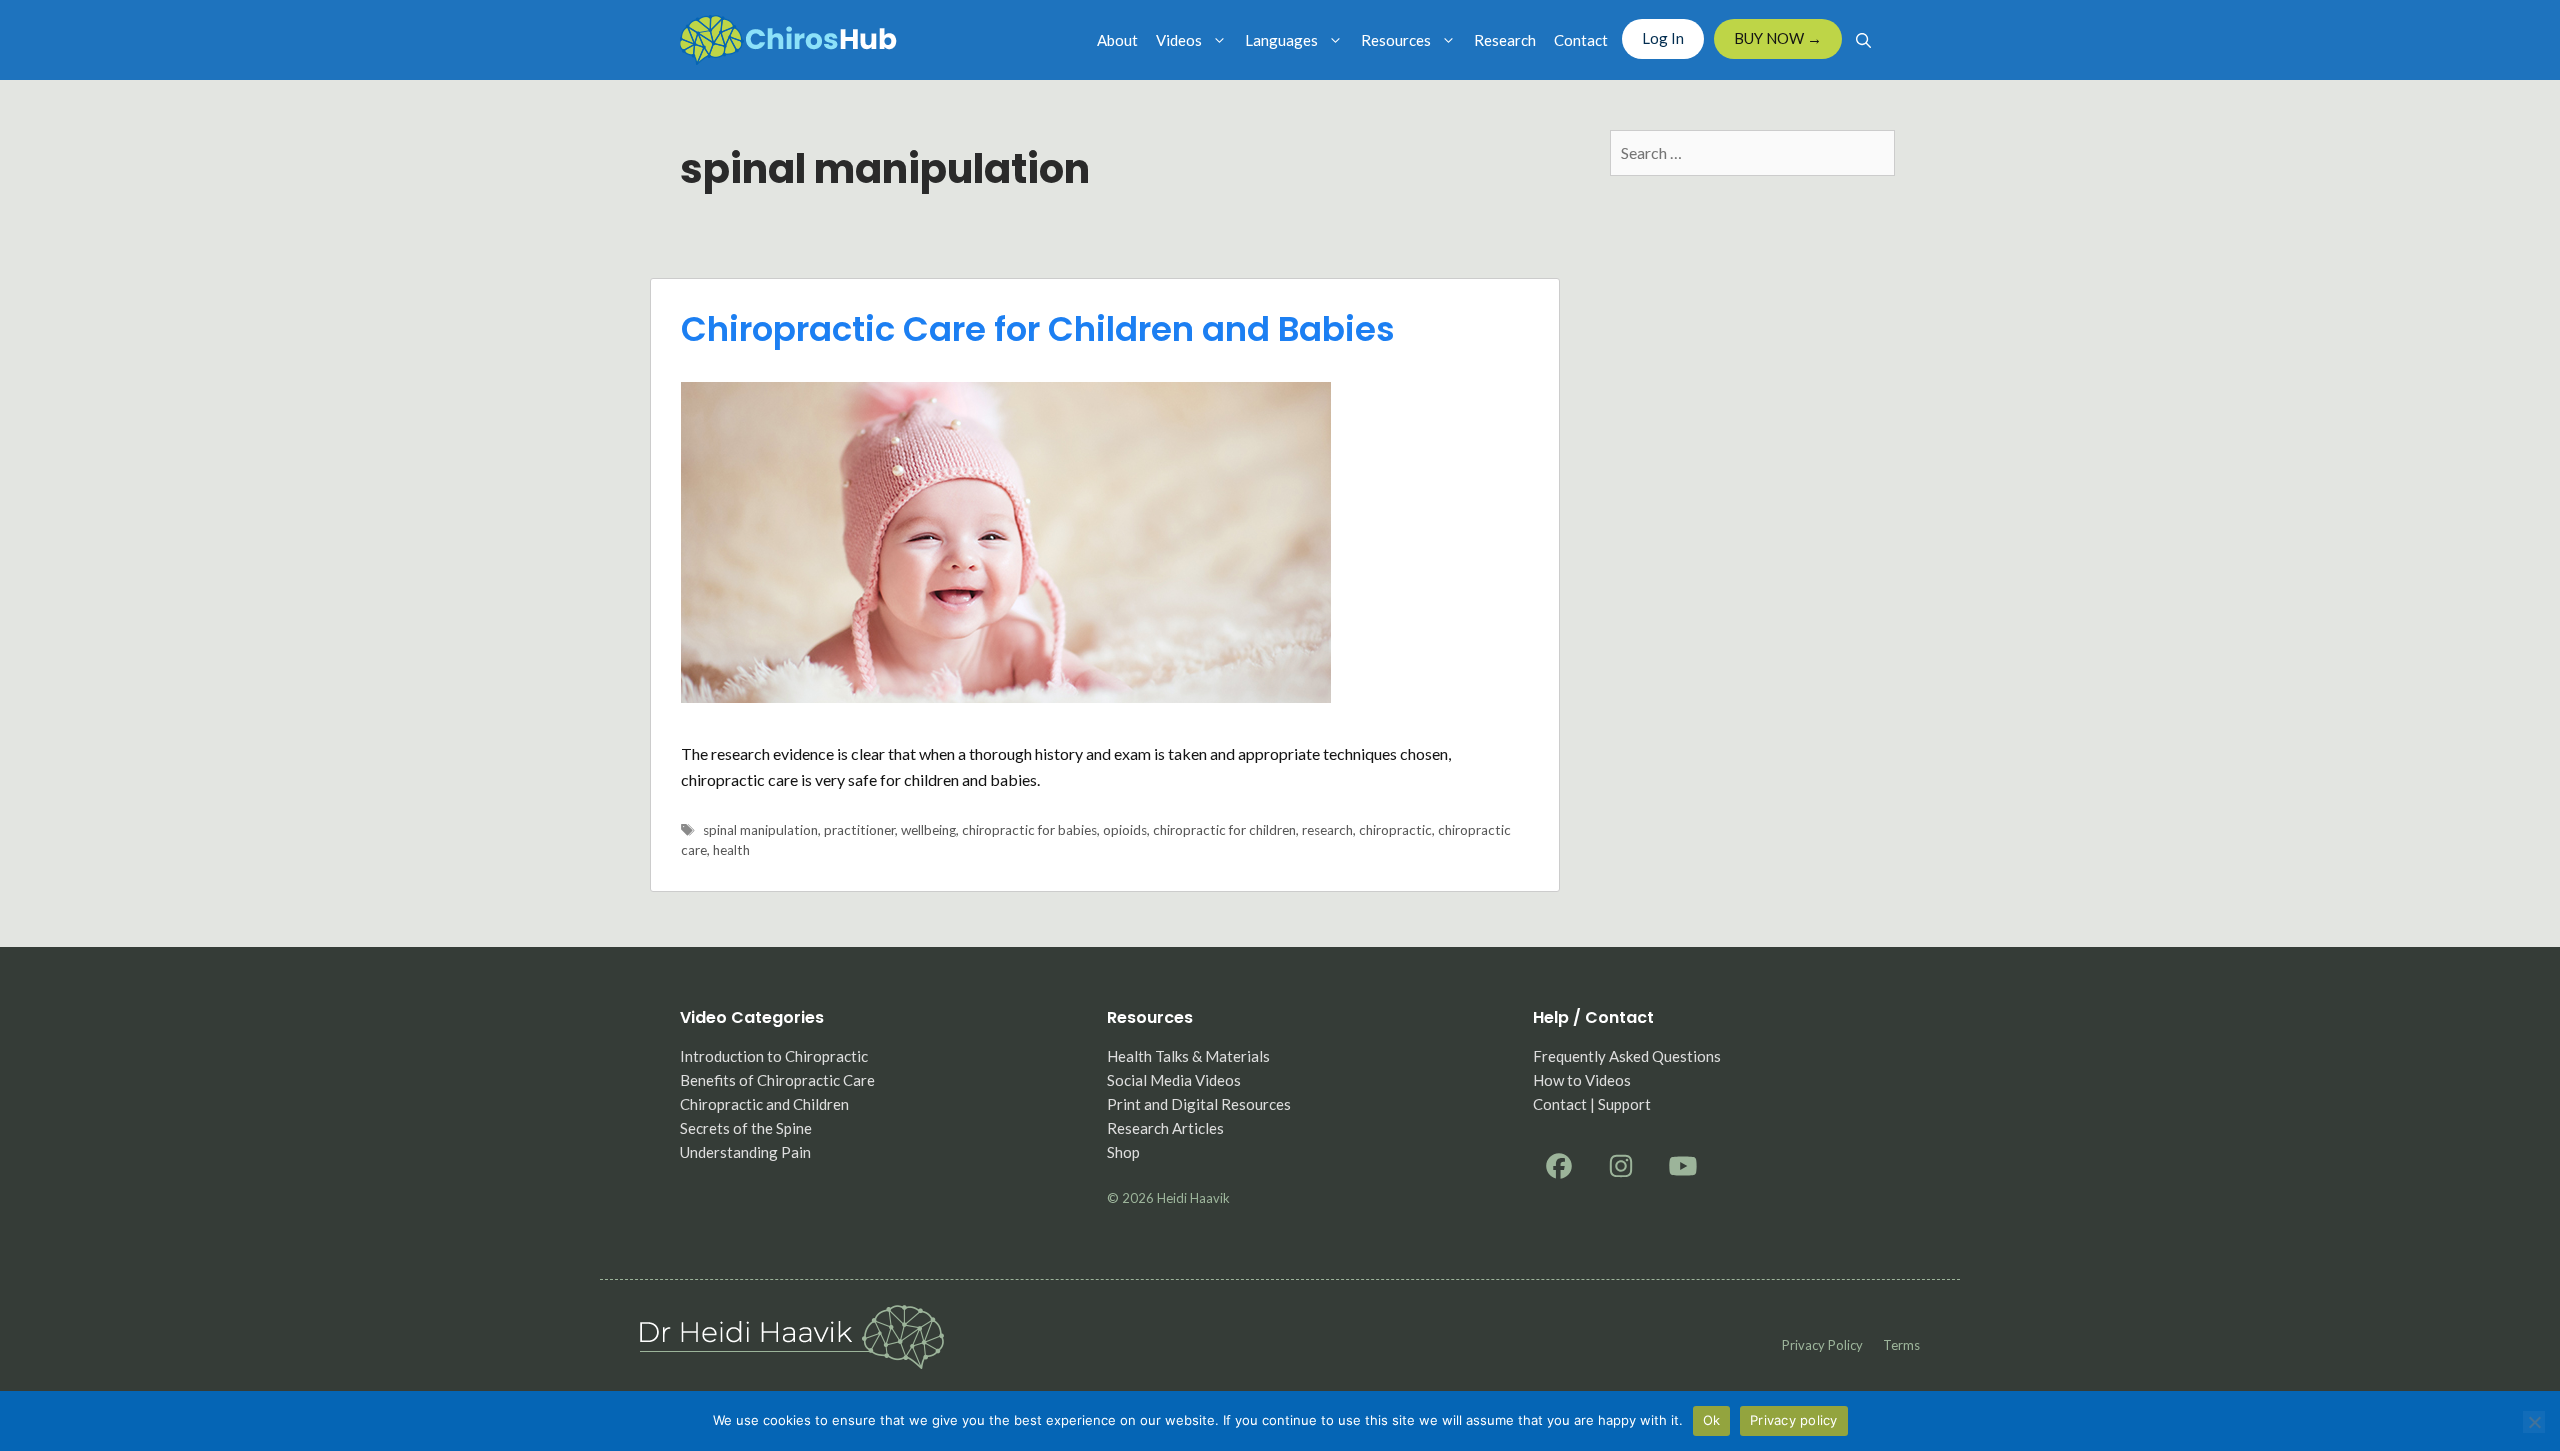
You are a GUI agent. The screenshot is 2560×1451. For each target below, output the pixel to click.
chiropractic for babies (1029, 830)
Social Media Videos (1174, 1080)
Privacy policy (1822, 1345)
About (1117, 40)
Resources (1396, 40)
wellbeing (928, 830)
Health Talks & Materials (1188, 1056)
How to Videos (1582, 1080)
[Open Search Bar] (1863, 40)
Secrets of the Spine (746, 1128)
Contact (1581, 40)
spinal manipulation (760, 830)
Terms (1901, 1345)
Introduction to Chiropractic (774, 1056)
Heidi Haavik (1193, 1198)
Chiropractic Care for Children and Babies (1038, 329)
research (1327, 830)
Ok (1712, 1420)
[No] (2534, 1422)
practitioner (859, 830)
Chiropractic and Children (764, 1104)
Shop (1123, 1152)
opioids (1125, 830)
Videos (1179, 40)
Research (1505, 40)
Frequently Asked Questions (1627, 1056)
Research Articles (1165, 1128)
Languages (1281, 40)
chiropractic (1395, 830)
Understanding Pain (745, 1152)
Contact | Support (1592, 1104)
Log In (1663, 38)
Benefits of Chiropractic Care (777, 1080)
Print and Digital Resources (1199, 1104)
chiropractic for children (1224, 830)
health (731, 850)
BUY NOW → (1778, 38)
